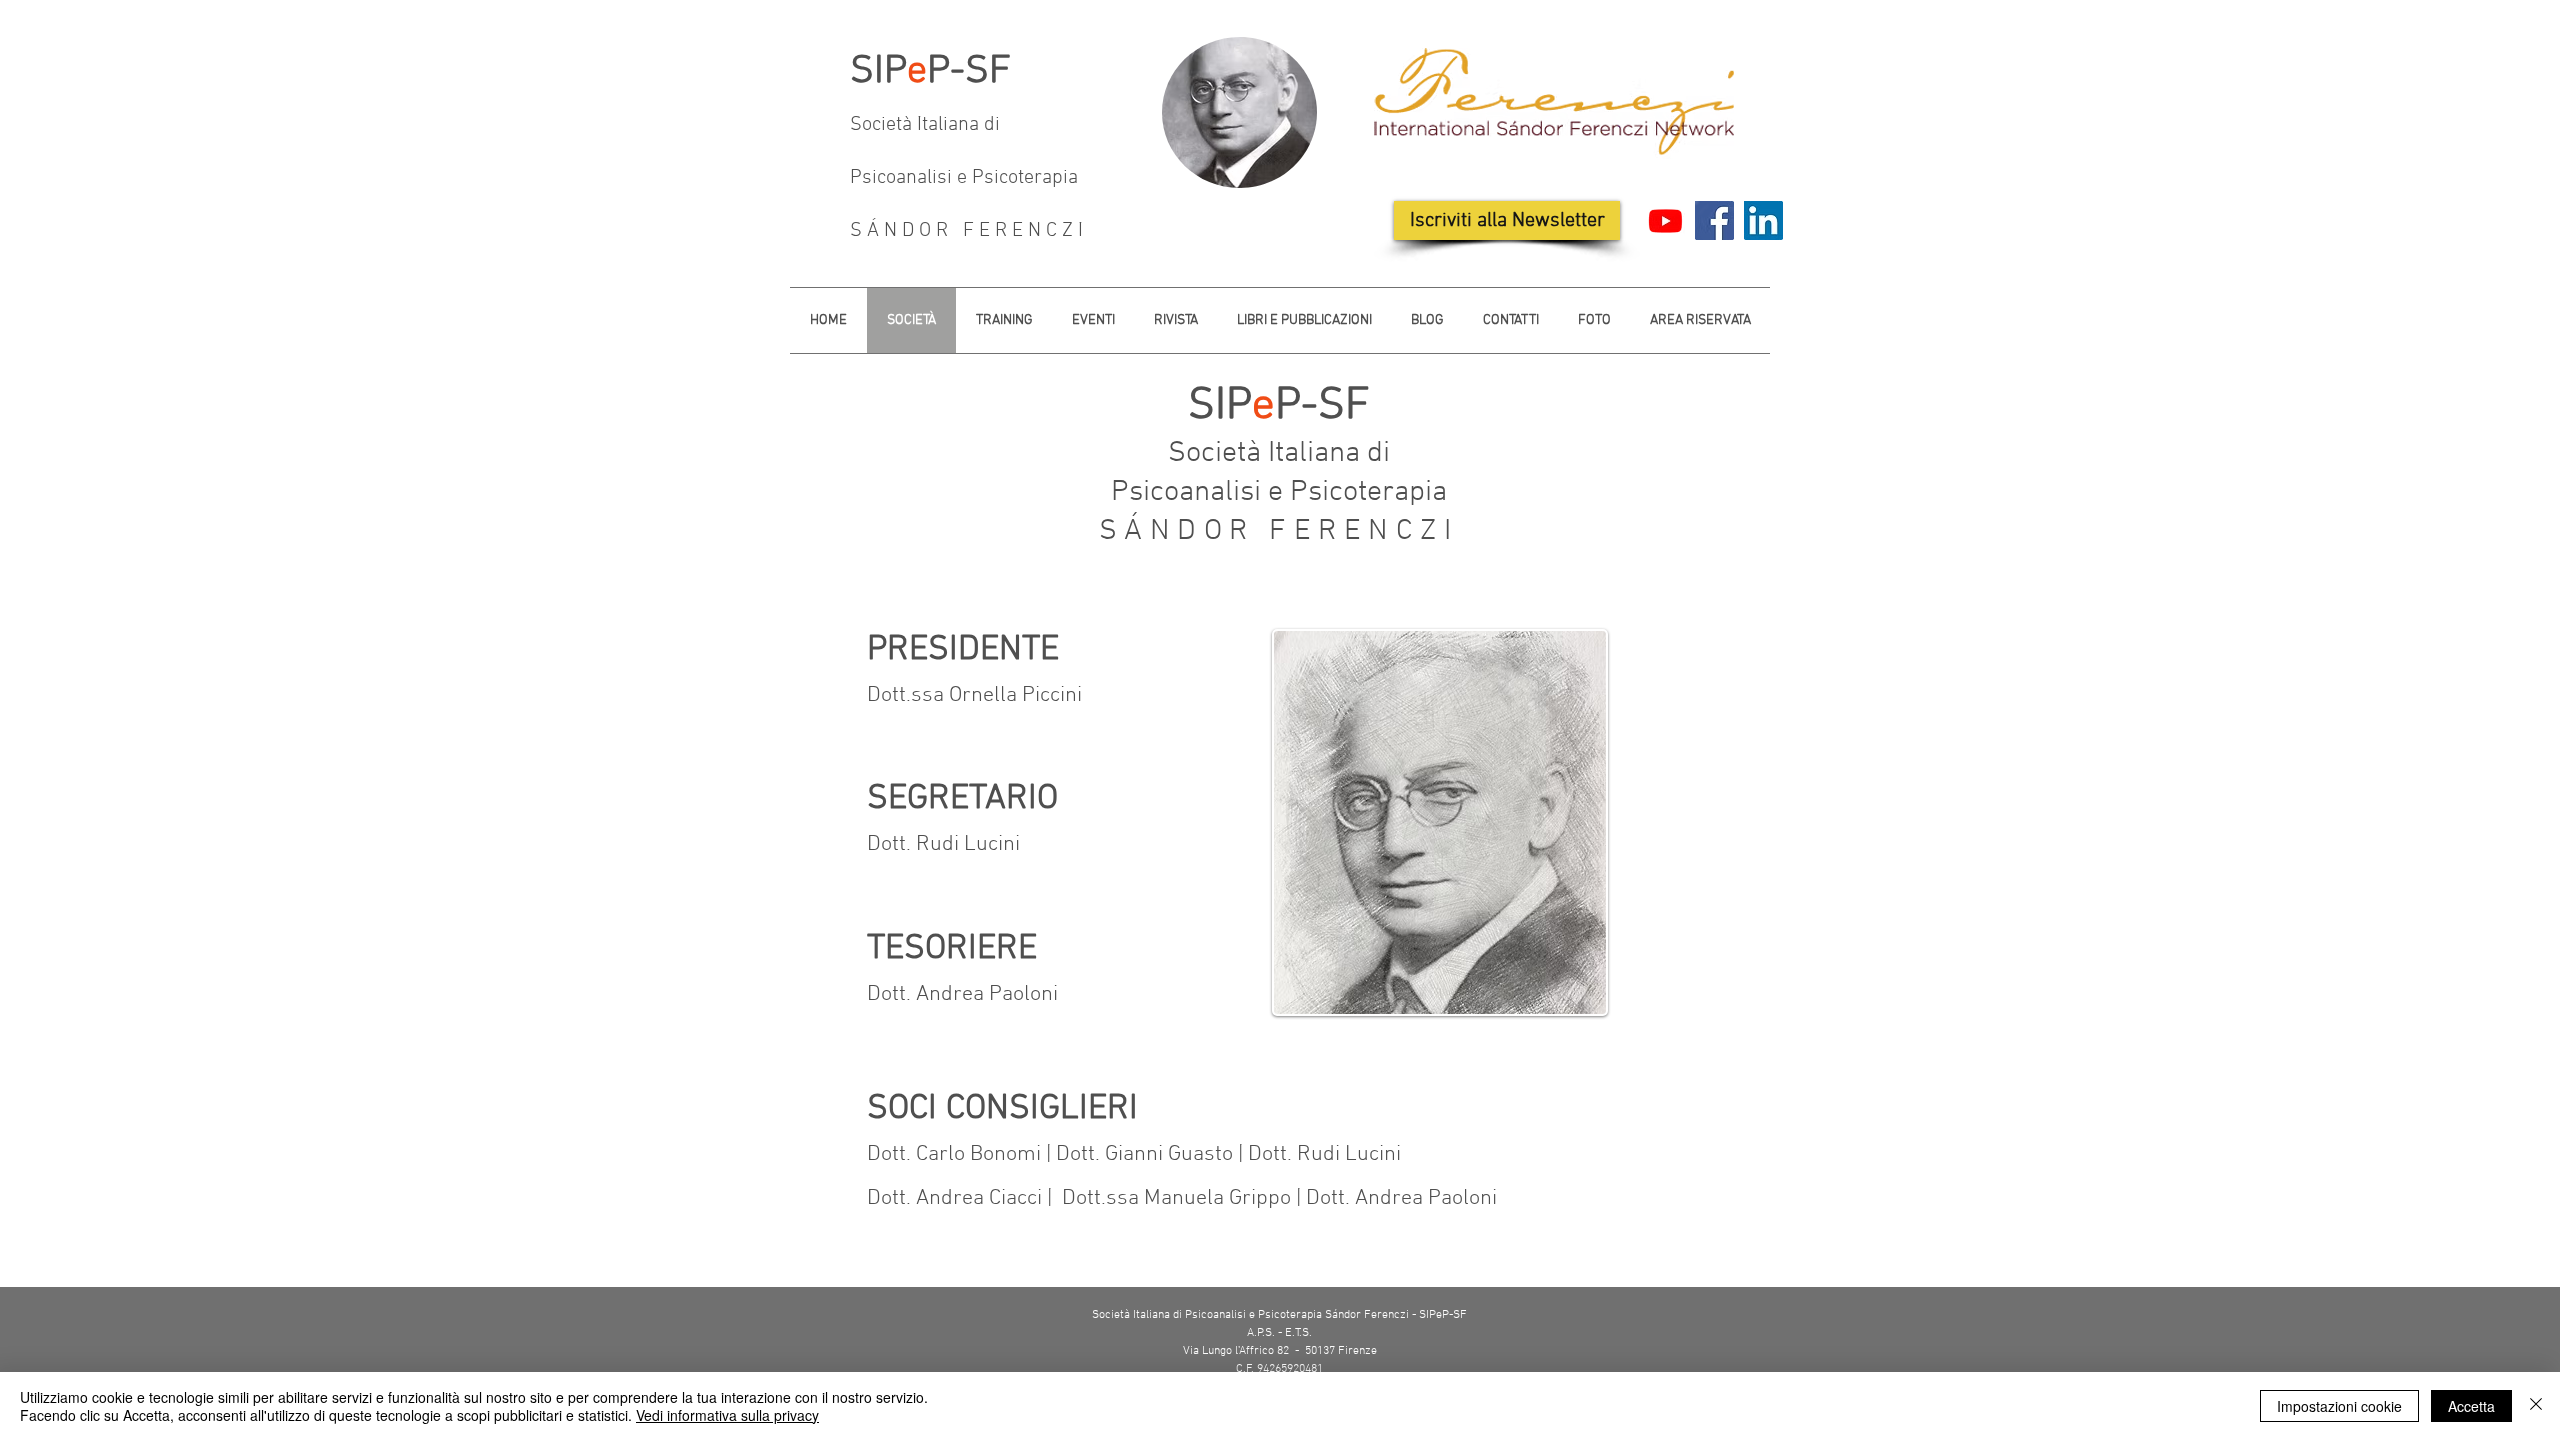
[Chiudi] (2536, 1406)
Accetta (2471, 1406)
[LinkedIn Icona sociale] (1763, 220)
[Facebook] (1714, 220)
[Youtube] (1665, 220)
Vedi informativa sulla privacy (727, 1415)
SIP (878, 72)
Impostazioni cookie (2339, 1406)
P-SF (969, 72)
